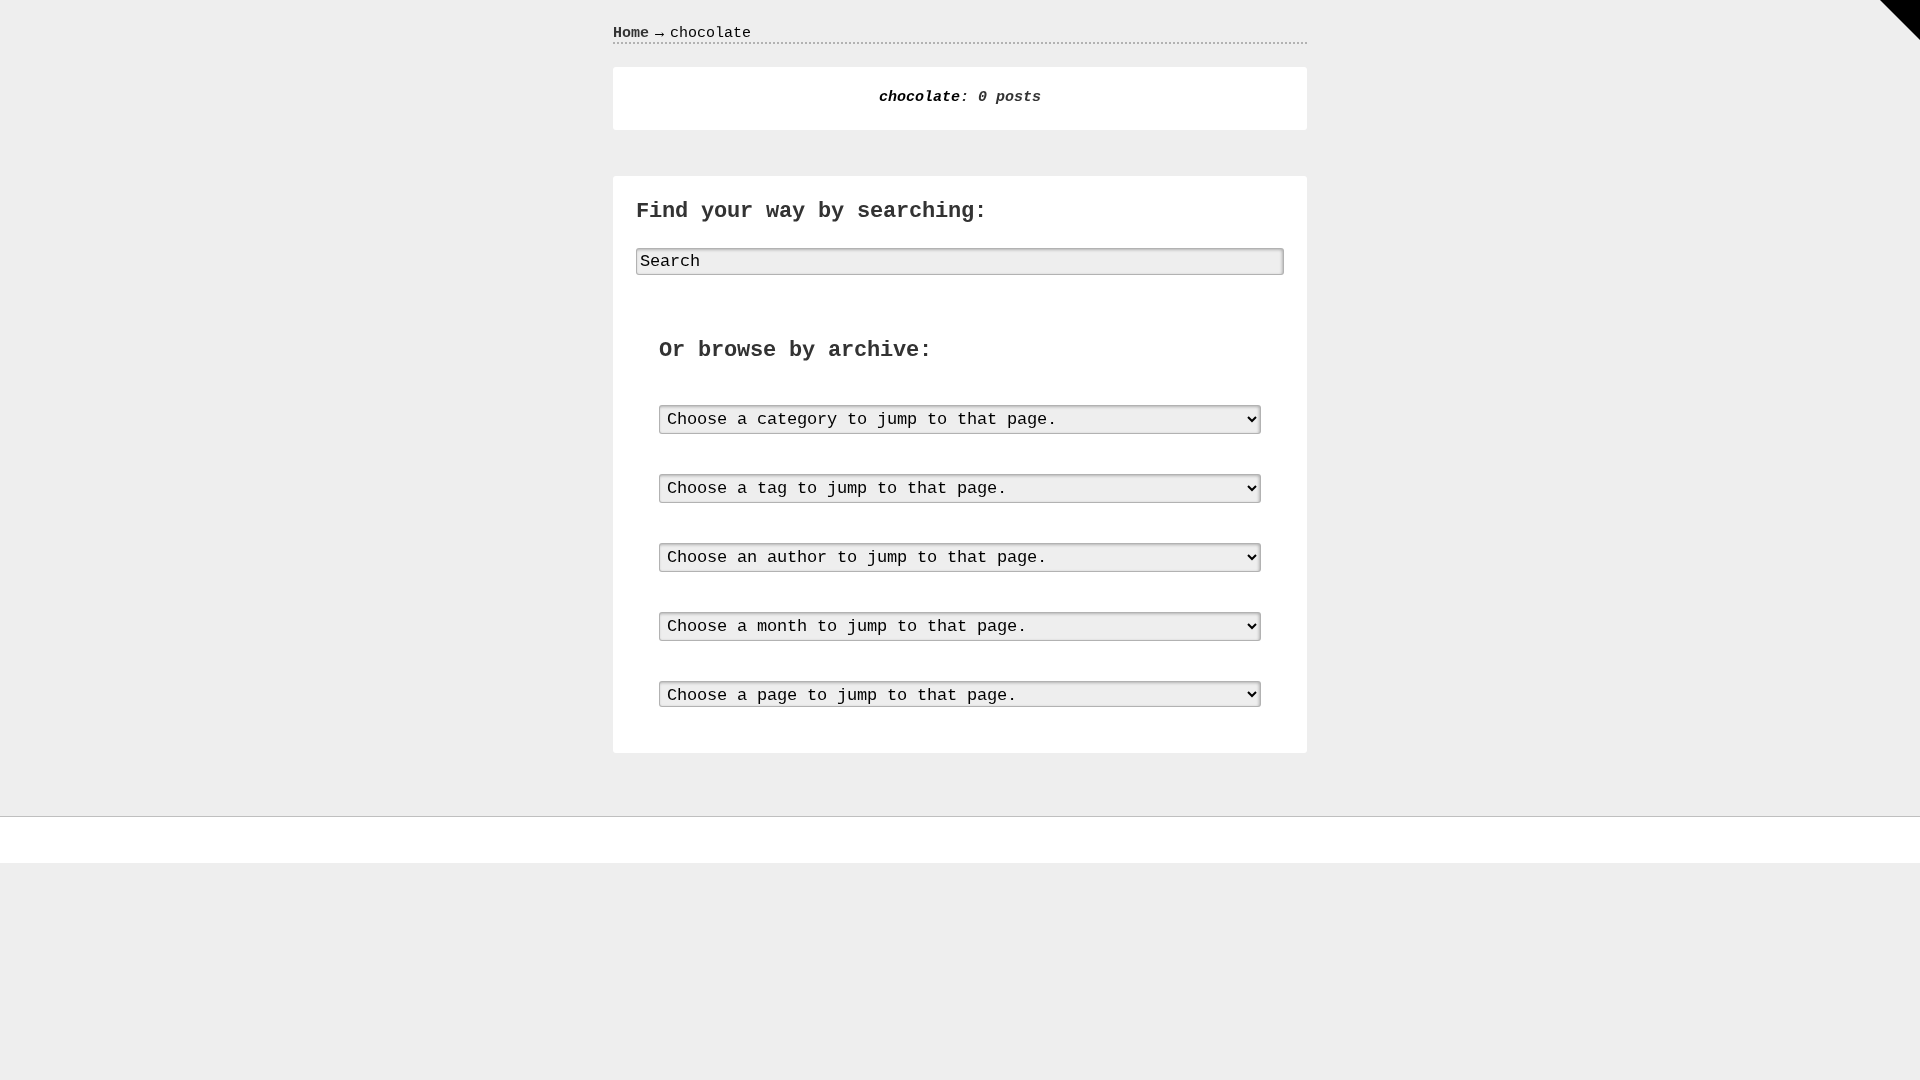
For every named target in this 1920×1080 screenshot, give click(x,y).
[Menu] (1900, 20)
